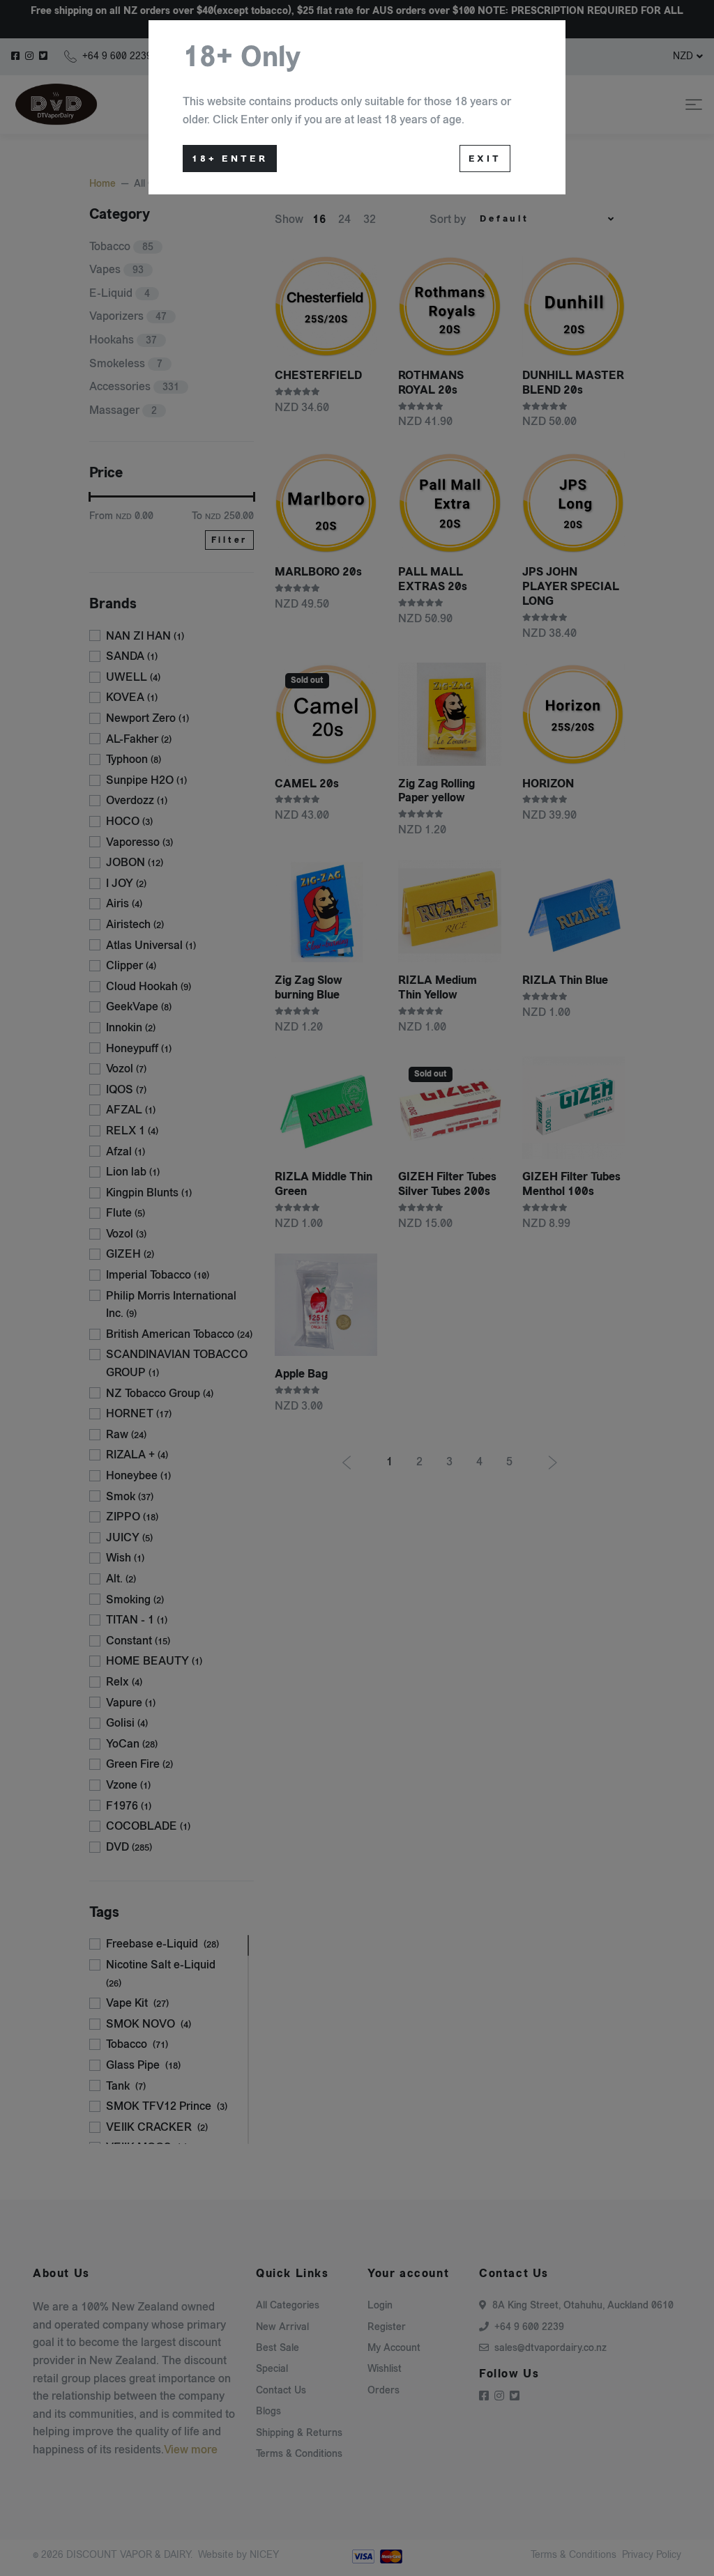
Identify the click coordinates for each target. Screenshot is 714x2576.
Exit (485, 159)
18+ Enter (230, 159)
